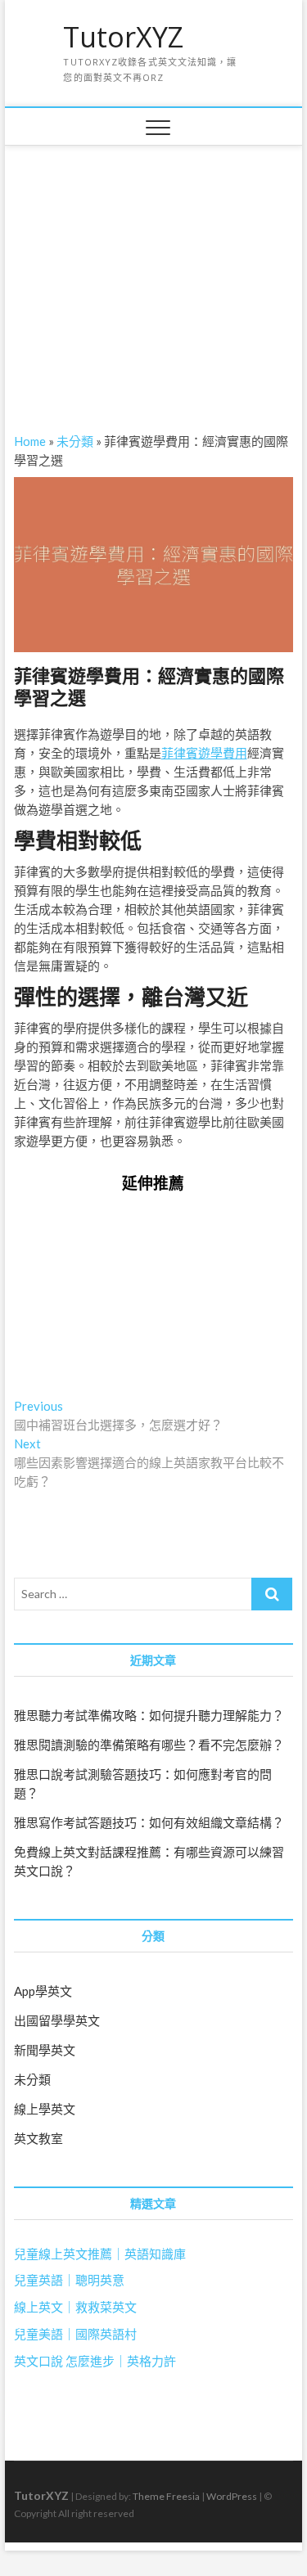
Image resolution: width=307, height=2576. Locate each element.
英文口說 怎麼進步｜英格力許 (95, 2361)
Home (30, 441)
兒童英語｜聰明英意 (69, 2280)
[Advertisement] (154, 268)
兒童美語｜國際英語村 (75, 2334)
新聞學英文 (45, 2050)
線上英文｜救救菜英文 (75, 2307)
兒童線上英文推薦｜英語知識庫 (100, 2254)
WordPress (232, 2496)
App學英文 (43, 1991)
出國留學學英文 (57, 2020)
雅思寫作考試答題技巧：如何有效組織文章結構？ (149, 1822)
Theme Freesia (166, 2496)
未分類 (75, 441)
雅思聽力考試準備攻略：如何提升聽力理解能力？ (149, 1715)
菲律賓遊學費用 (204, 753)
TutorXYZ (123, 38)
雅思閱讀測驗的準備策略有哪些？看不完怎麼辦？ (149, 1745)
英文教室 (38, 2138)
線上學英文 (45, 2109)
